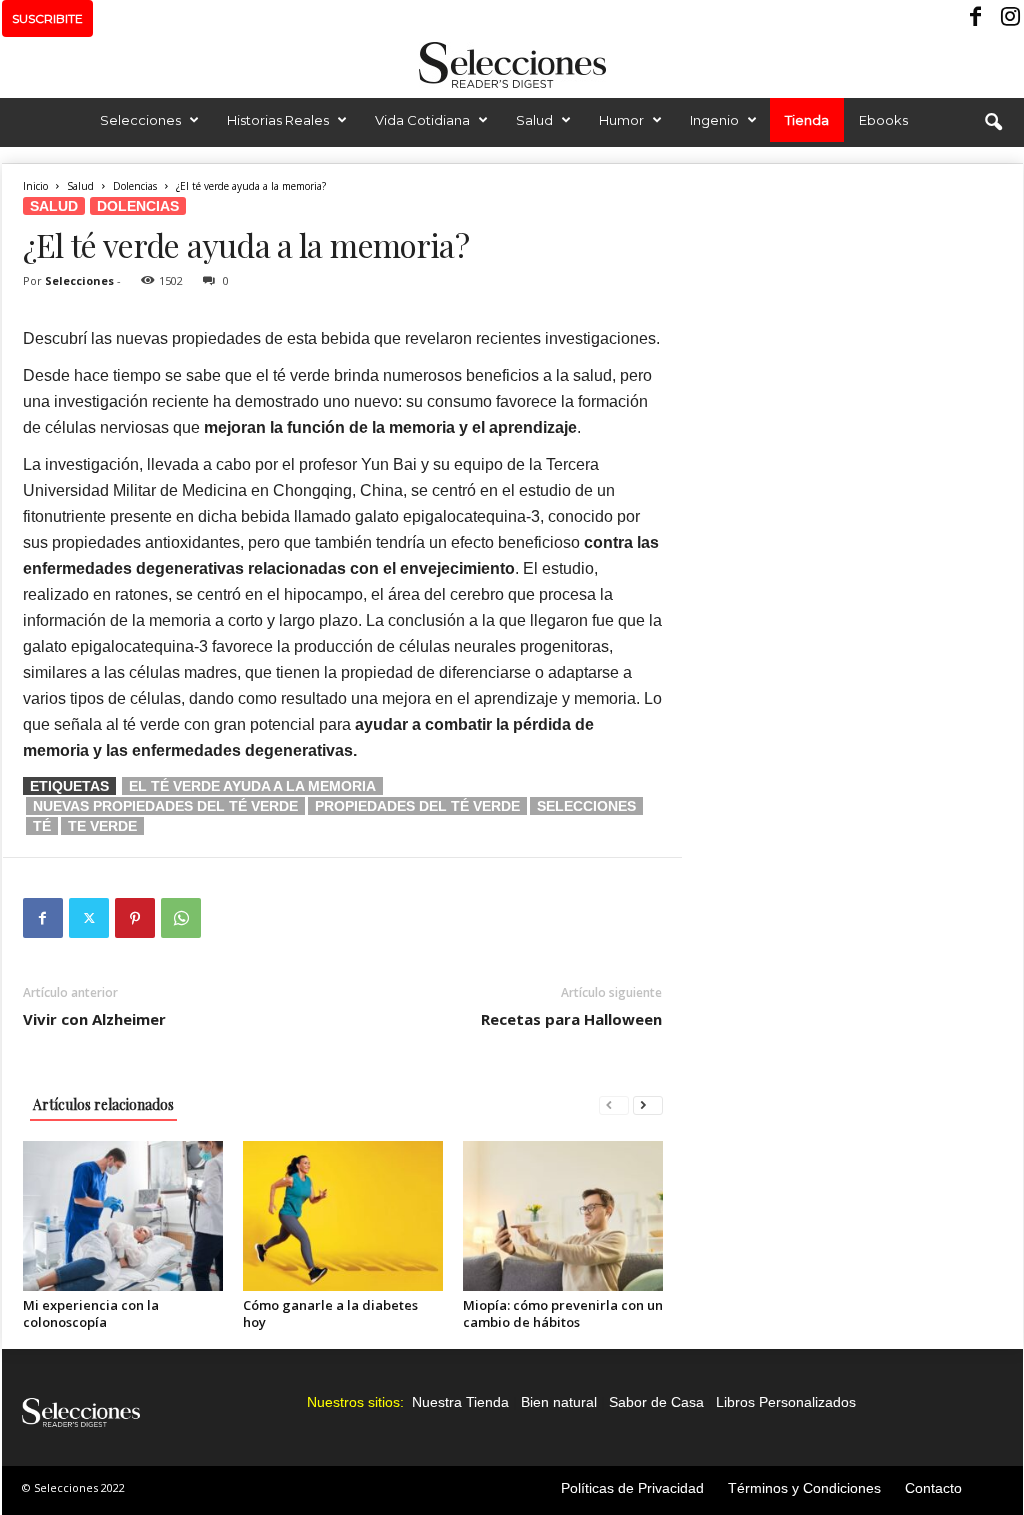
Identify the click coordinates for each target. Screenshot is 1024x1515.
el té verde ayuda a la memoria (252, 786)
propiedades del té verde (417, 806)
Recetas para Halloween (571, 1019)
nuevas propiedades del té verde (165, 806)
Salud (534, 120)
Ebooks (883, 120)
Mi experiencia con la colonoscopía (91, 1313)
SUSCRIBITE (47, 18)
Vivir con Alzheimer (94, 1019)
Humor (621, 120)
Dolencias (135, 186)
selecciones (586, 806)
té (42, 826)
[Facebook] (977, 18)
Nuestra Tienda (460, 1402)
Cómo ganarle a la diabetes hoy (330, 1313)
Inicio (35, 186)
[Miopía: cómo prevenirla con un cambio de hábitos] (563, 1216)
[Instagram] (1008, 18)
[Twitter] (89, 918)
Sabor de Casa (656, 1402)
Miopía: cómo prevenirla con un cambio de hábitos (563, 1313)
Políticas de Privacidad (632, 1488)
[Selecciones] (512, 65)
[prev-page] (614, 1104)
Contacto (933, 1488)
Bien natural (559, 1402)
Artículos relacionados (103, 1104)
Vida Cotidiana (422, 120)
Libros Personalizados (786, 1402)
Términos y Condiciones (804, 1488)
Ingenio (714, 120)
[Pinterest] (135, 918)
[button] (993, 123)
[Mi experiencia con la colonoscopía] (123, 1216)
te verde (102, 826)
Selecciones (140, 120)
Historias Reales (278, 120)
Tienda (807, 120)
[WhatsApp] (181, 918)
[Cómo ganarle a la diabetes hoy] (343, 1216)
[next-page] (648, 1104)
